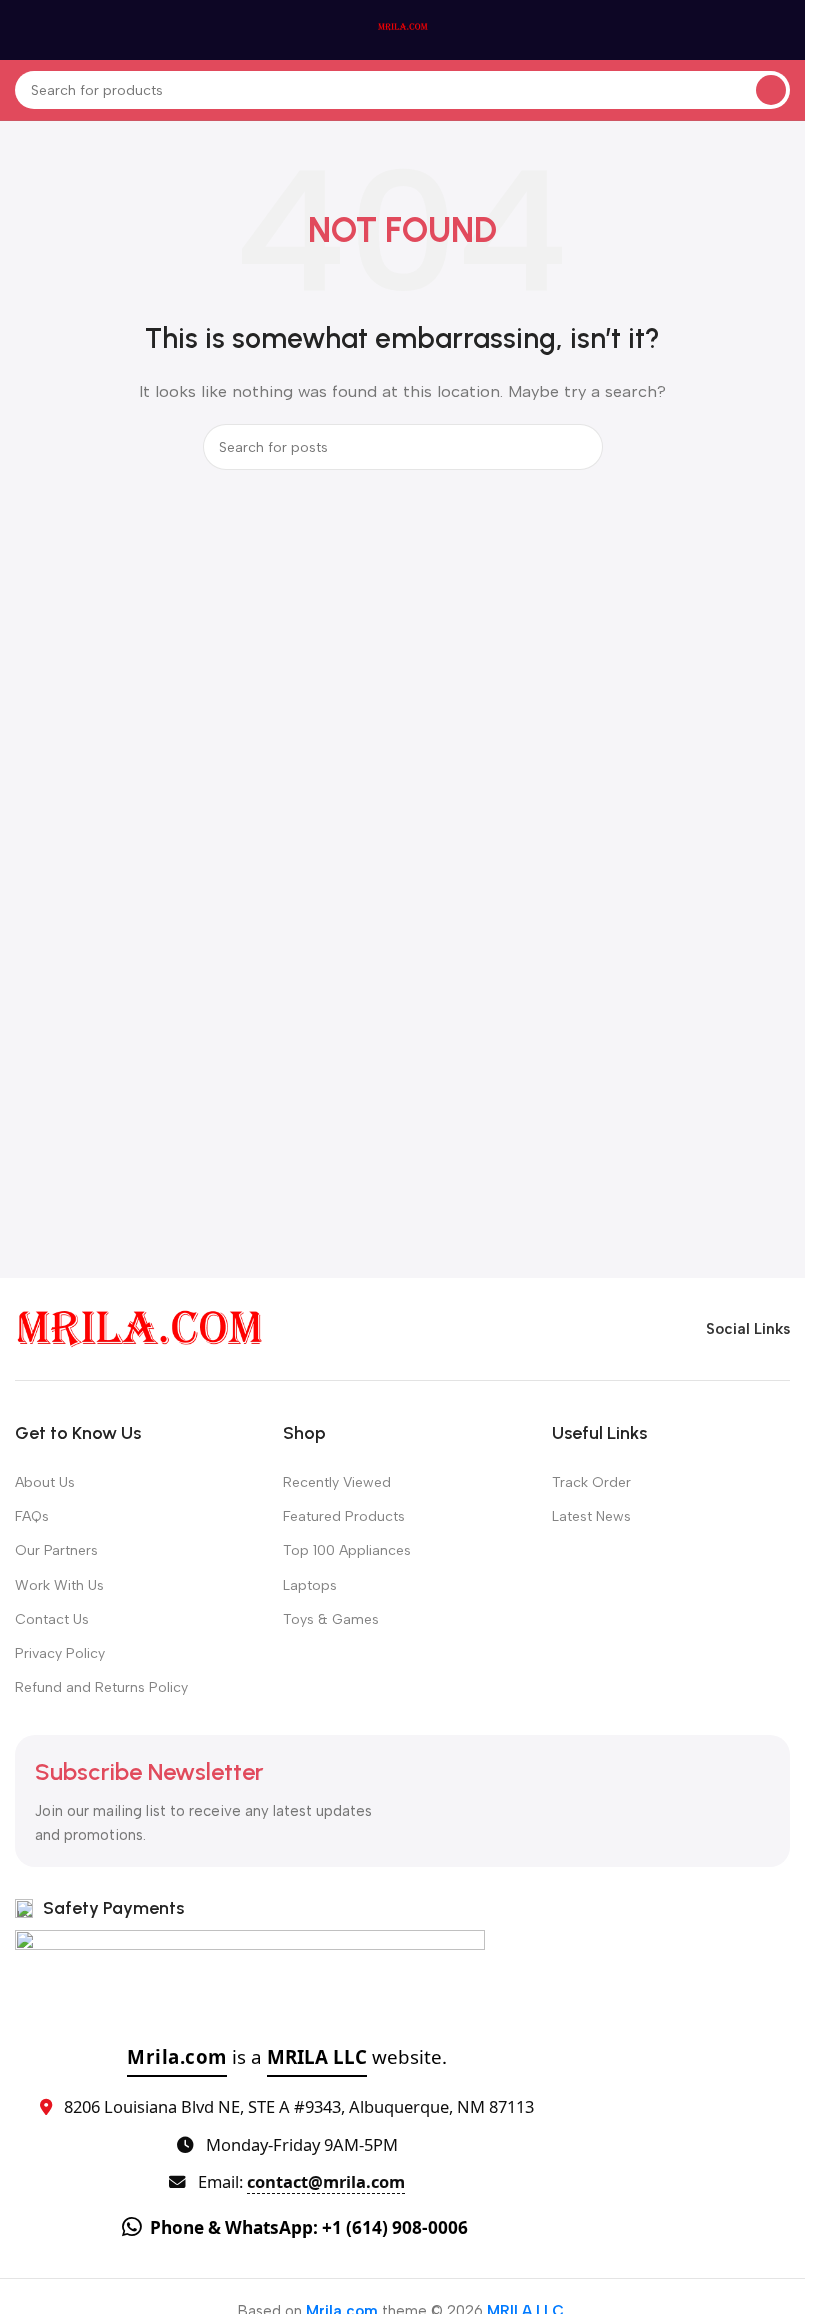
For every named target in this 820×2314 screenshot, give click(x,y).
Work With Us (59, 1585)
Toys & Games (331, 1619)
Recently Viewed (337, 1482)
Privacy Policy (60, 1653)
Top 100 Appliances (347, 1550)
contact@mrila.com (326, 2181)
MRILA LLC (317, 2056)
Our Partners (56, 1550)
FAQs (32, 1516)
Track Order (591, 1482)
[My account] (782, 30)
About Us (45, 1482)
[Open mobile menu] (23, 30)
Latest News (591, 1516)
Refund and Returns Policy (101, 1687)
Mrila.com (177, 2056)
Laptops (310, 1585)
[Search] (771, 90)
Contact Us (52, 1619)
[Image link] (140, 1328)
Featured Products (344, 1516)
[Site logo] (403, 29)
